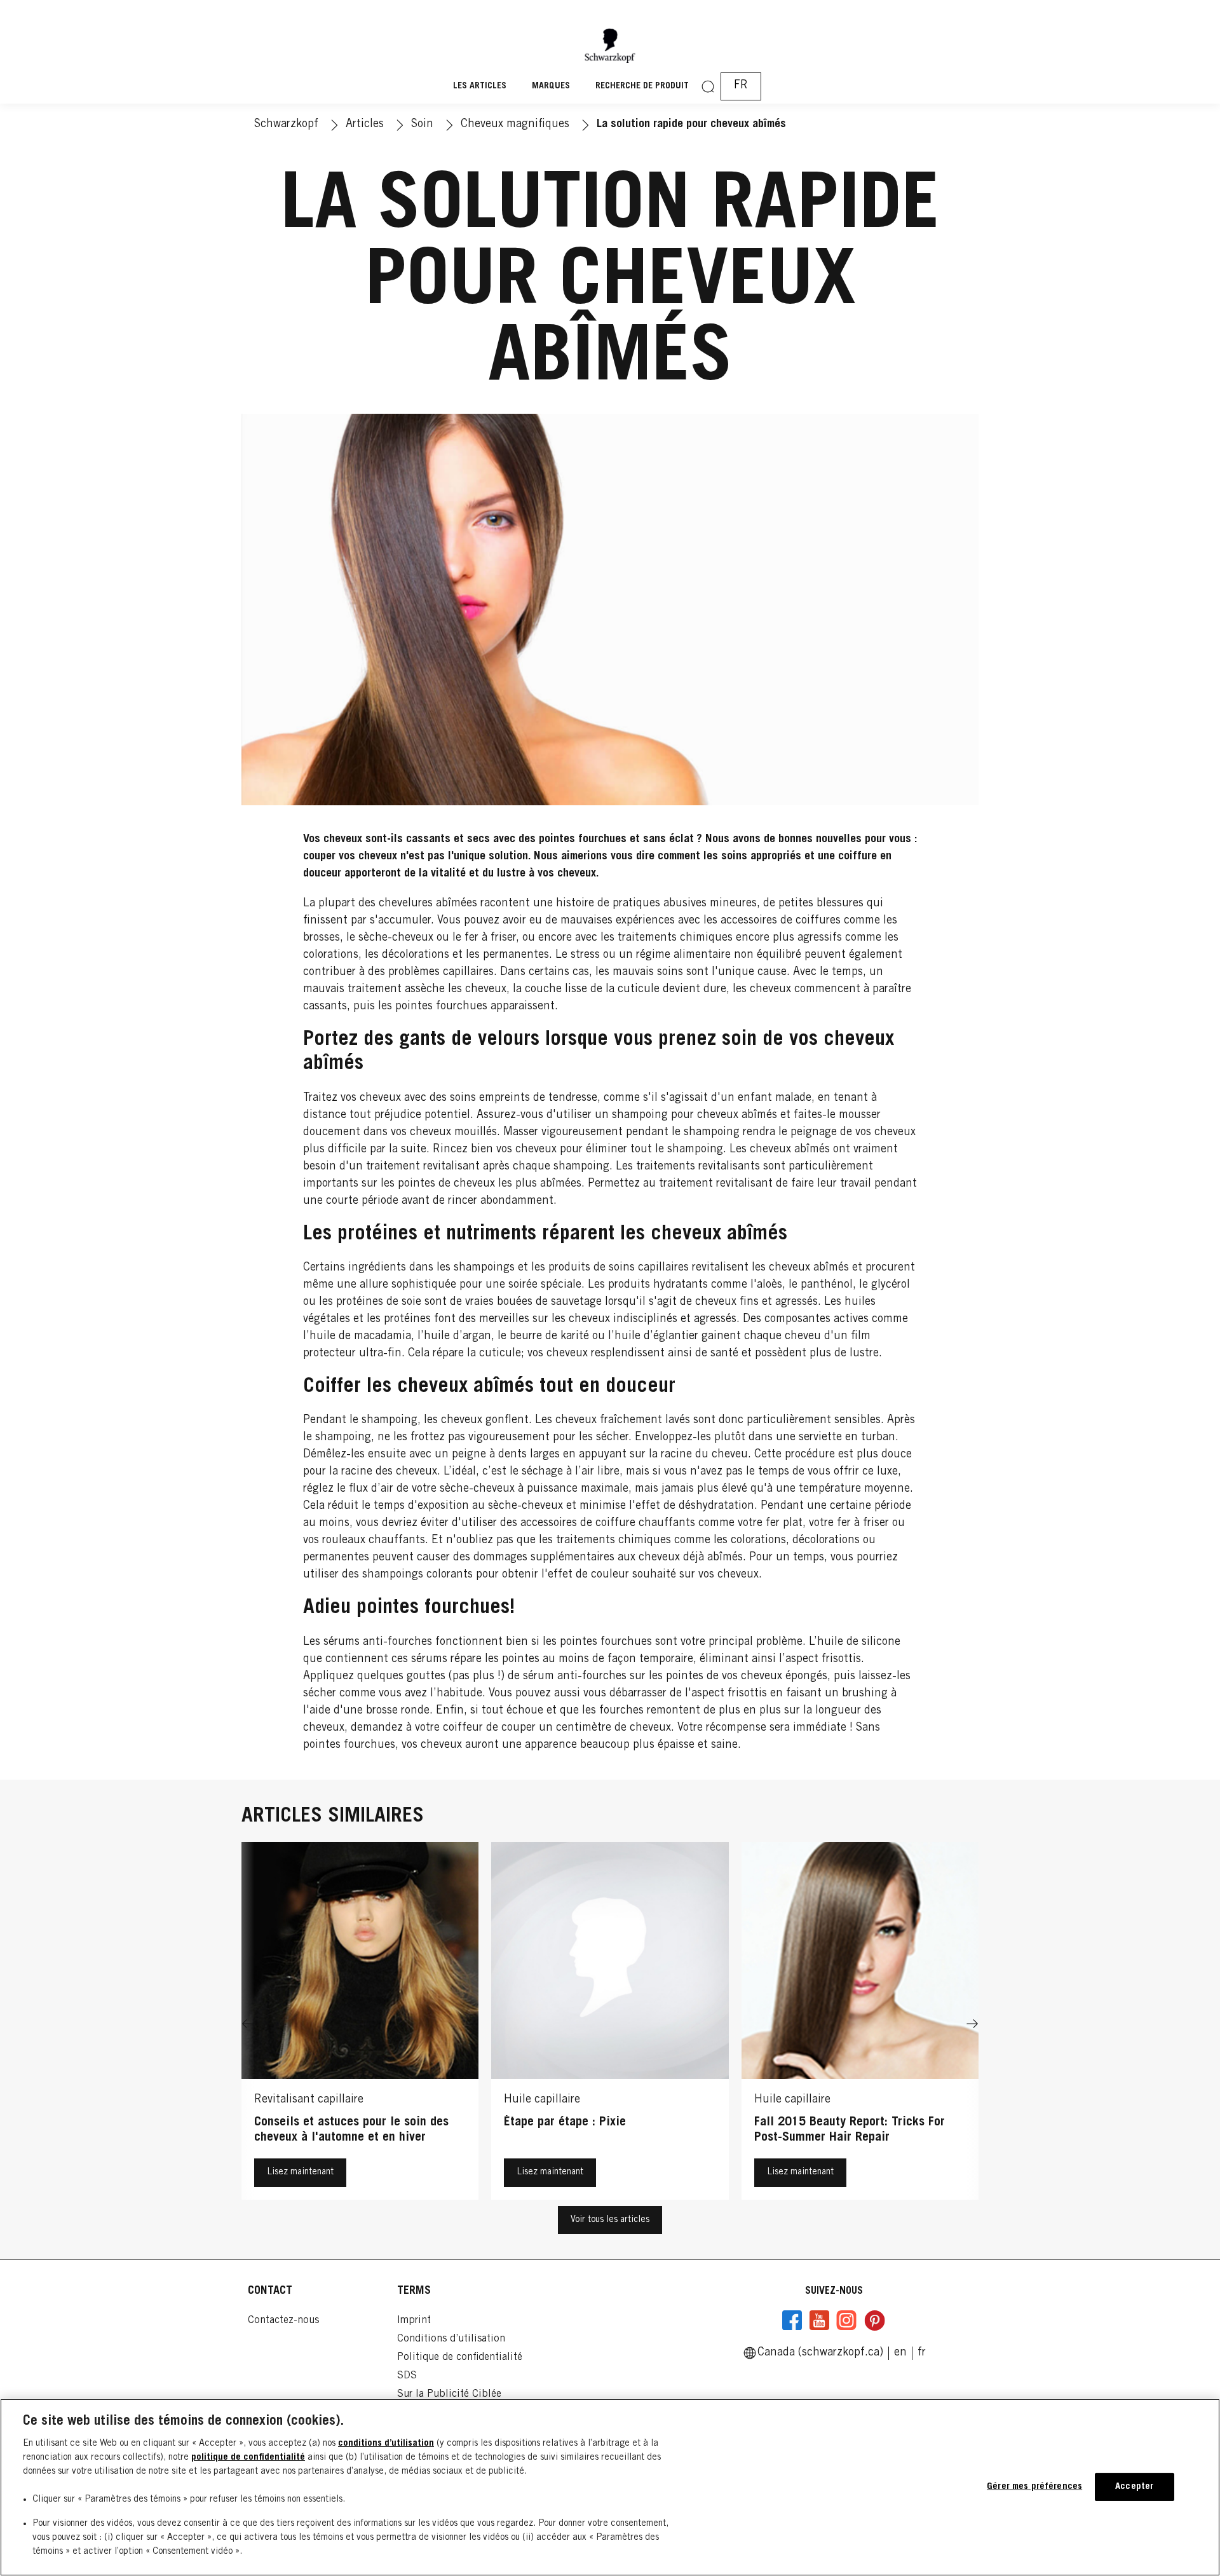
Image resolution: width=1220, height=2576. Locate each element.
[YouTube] (819, 2320)
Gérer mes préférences (1034, 2487)
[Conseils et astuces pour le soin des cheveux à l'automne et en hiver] (360, 2024)
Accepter (1134, 2487)
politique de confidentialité (248, 2457)
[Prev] (248, 2024)
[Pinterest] (874, 2320)
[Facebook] (792, 2320)
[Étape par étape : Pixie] (610, 2024)
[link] (900, 2353)
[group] (610, 2024)
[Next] (972, 2024)
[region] (610, 2487)
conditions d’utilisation (386, 2443)
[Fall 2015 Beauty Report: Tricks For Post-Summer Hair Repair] (860, 2024)
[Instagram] (846, 2320)
